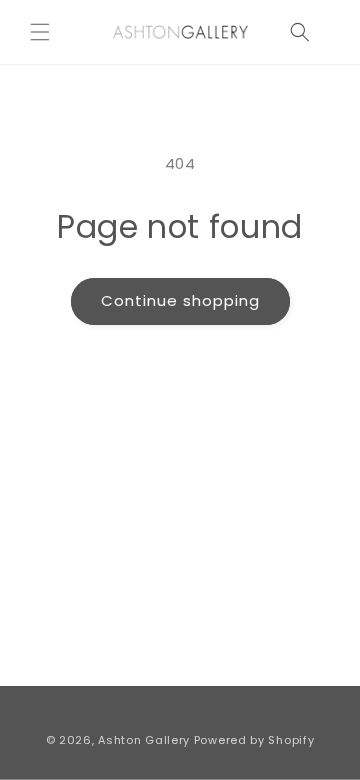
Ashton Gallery (144, 740)
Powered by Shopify (254, 740)
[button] (40, 32)
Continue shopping (180, 300)
